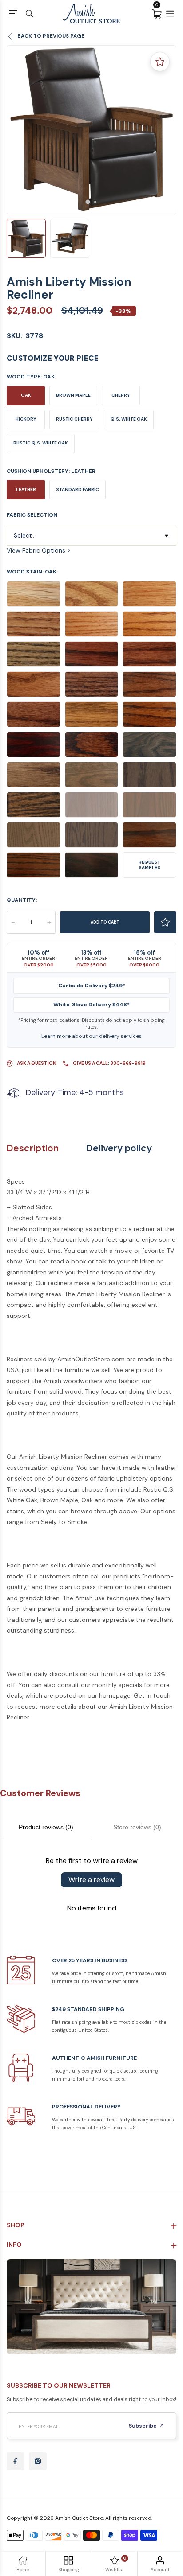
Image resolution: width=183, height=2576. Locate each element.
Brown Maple (73, 395)
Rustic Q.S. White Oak (41, 443)
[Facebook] (16, 2461)
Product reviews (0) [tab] (46, 1827)
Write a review (91, 1880)
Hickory (26, 419)
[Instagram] (38, 2461)
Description (33, 1148)
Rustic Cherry (74, 419)
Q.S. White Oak (129, 419)
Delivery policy (119, 1148)
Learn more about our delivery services (91, 1036)
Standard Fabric (78, 489)
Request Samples (149, 865)
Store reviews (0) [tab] (137, 1827)
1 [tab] (88, 202)
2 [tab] (95, 202)
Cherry (121, 395)
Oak (26, 395)
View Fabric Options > (39, 550)
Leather (26, 489)
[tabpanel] (91, 130)
